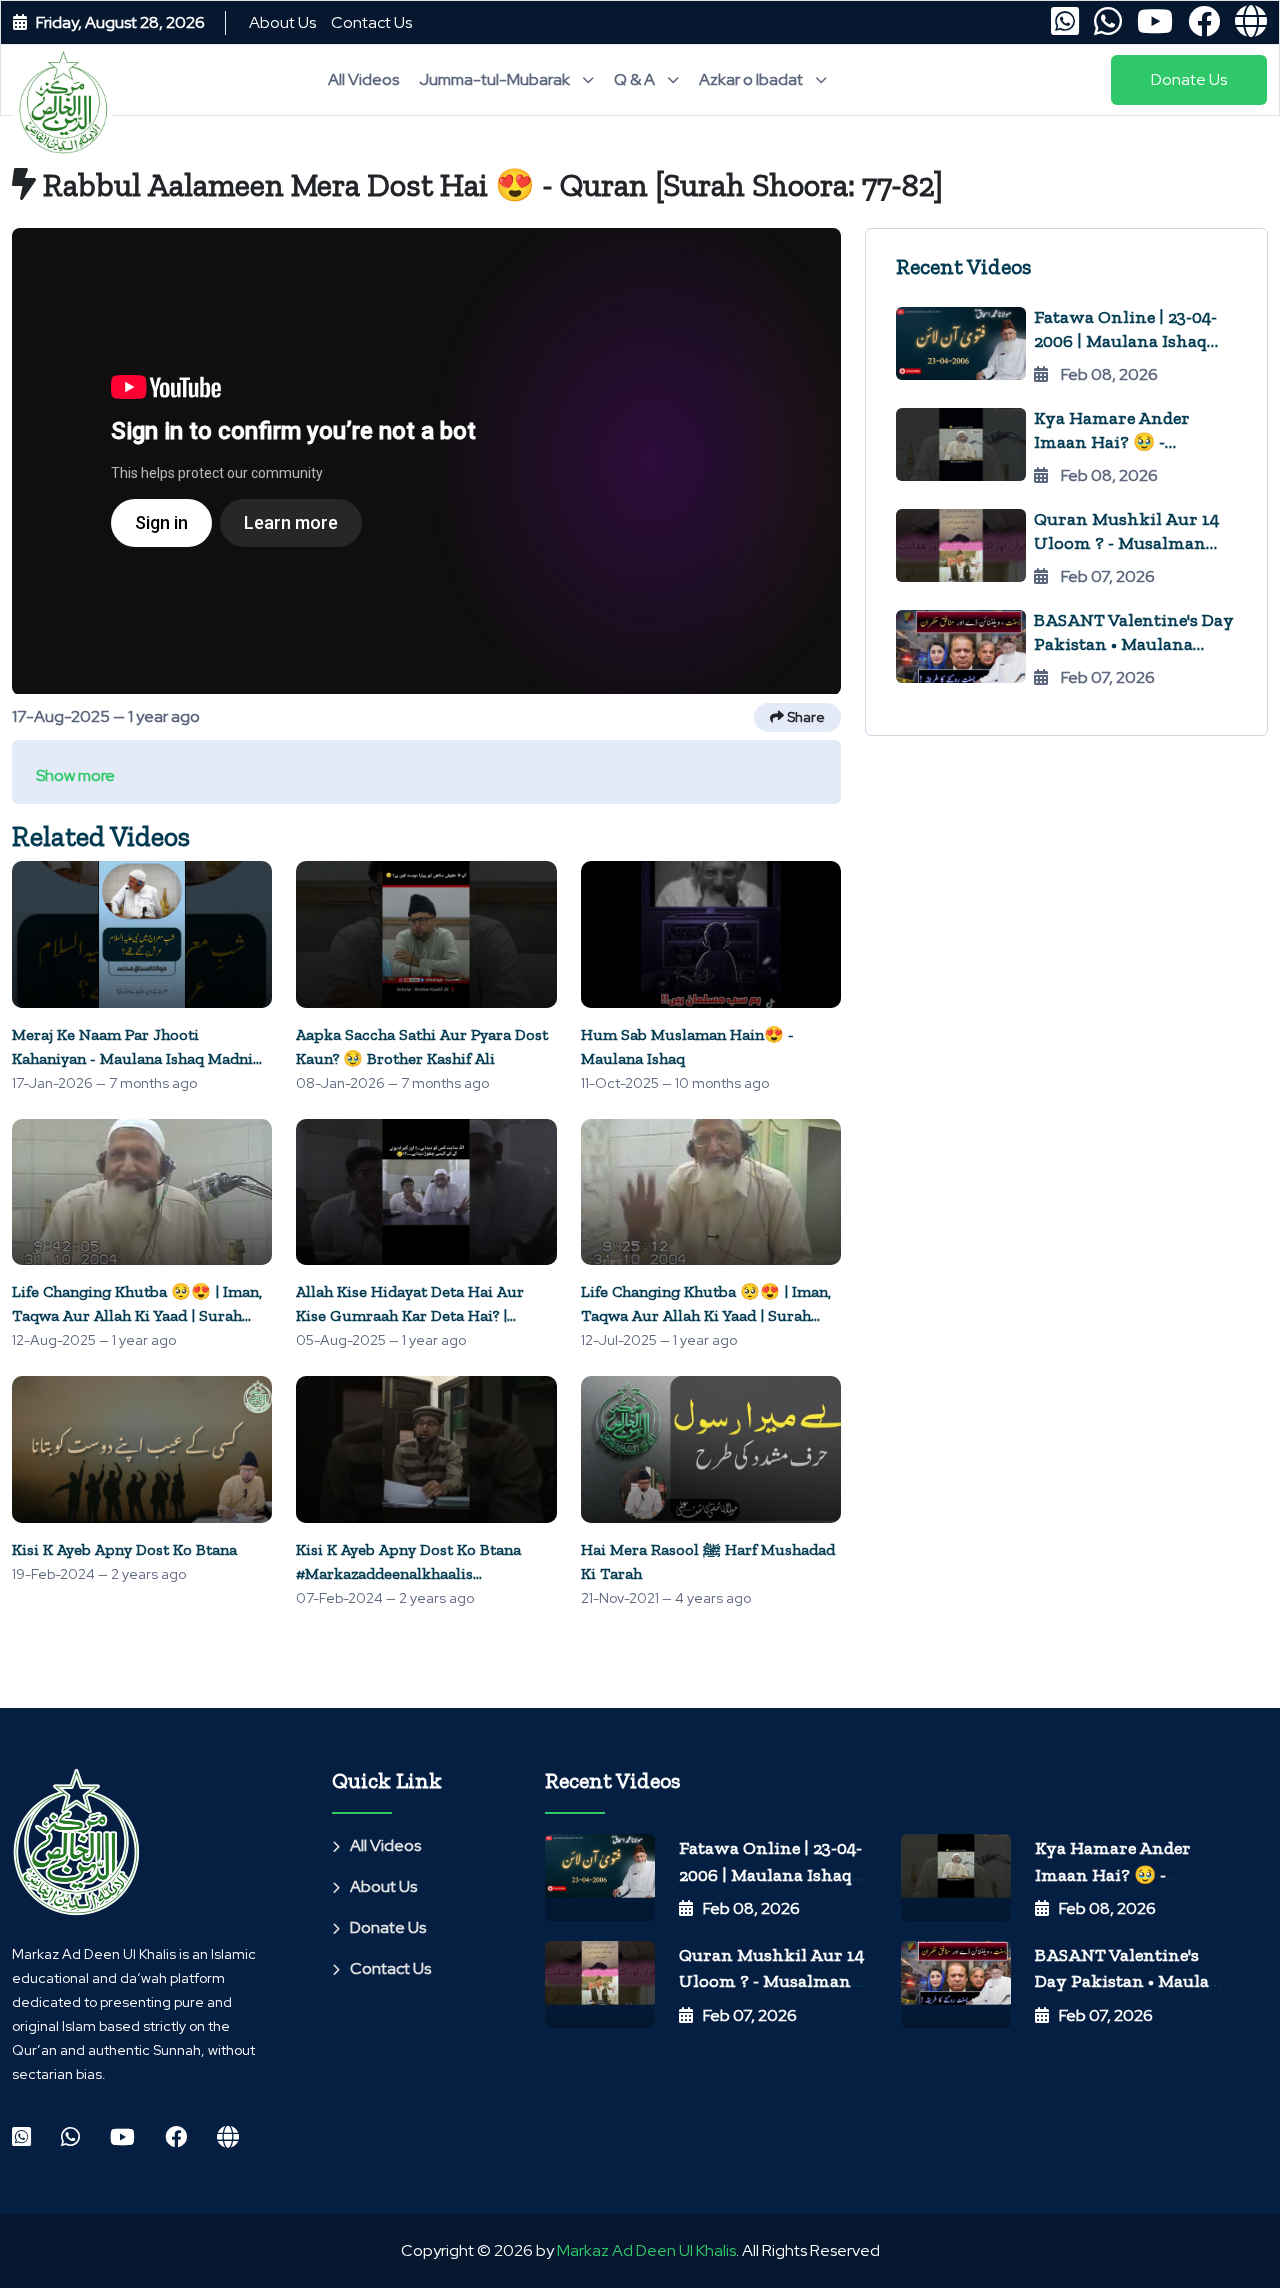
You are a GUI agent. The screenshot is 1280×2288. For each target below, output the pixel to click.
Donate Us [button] (1189, 79)
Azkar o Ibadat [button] (752, 79)
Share (804, 717)
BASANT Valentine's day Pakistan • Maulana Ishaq (1134, 644)
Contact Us (371, 22)
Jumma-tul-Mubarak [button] (496, 79)
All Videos (363, 79)
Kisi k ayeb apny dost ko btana (124, 1549)
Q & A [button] (636, 79)
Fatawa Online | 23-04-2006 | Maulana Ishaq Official (1125, 341)
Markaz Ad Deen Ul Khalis (646, 2250)
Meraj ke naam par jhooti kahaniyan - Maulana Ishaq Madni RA (132, 1058)
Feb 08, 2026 (751, 1908)
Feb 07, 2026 (750, 2015)
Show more (75, 775)
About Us (282, 22)
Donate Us (388, 1927)
